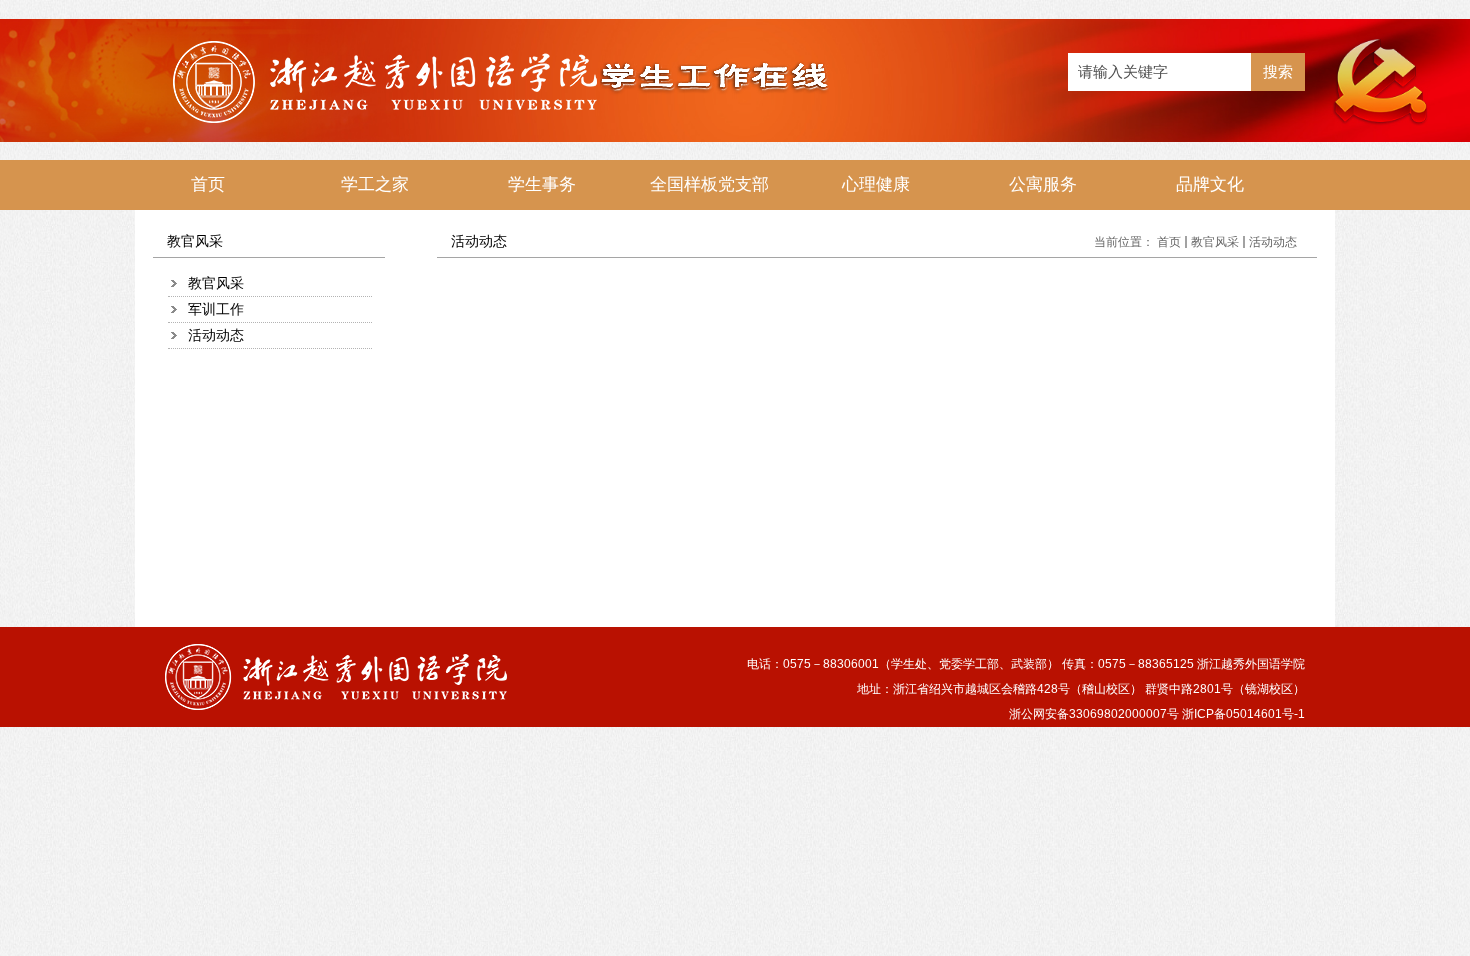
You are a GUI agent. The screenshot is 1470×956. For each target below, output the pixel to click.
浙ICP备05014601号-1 (1243, 714)
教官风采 (216, 283)
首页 (1169, 242)
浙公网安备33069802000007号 (1094, 714)
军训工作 (216, 309)
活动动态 (216, 335)
